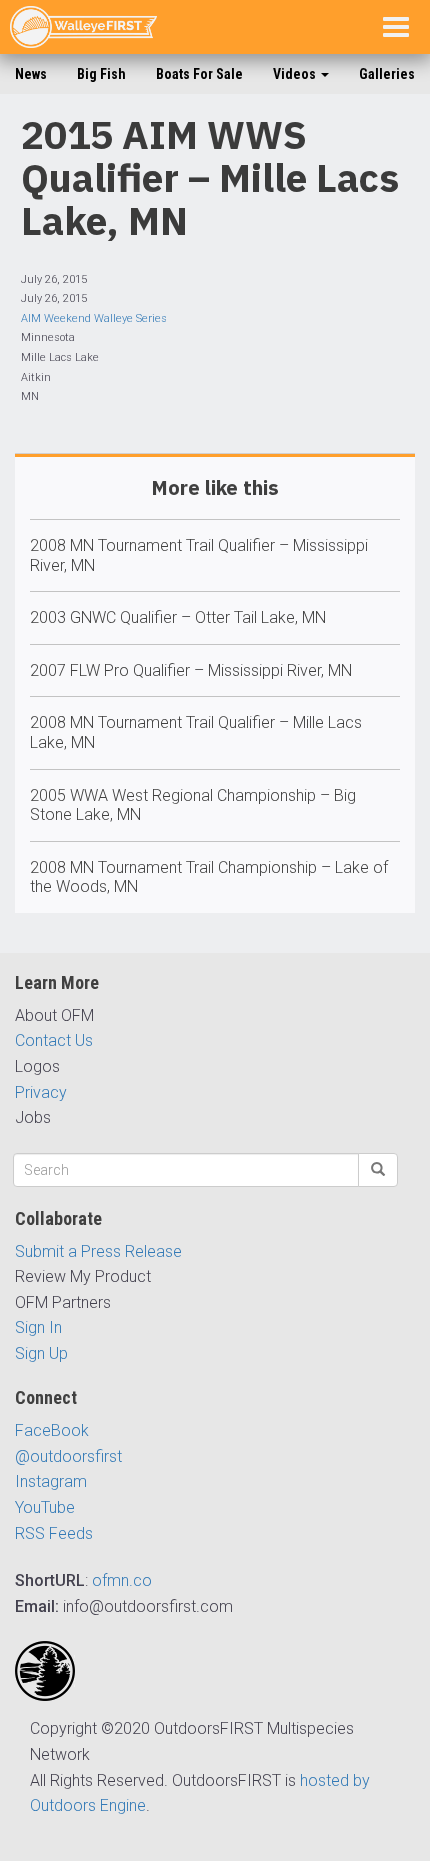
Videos (296, 74)
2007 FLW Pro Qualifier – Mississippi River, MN (191, 670)
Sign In (38, 1327)
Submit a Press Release (98, 1251)
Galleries (387, 74)
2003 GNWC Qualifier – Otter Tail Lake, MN (178, 617)
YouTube (45, 1507)
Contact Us (54, 1040)
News (31, 74)
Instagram (51, 1481)
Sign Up (41, 1353)
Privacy (41, 1092)
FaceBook (52, 1430)
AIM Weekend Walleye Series (94, 318)
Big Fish (101, 74)
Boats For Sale (199, 74)
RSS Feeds (54, 1533)
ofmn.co (122, 1580)
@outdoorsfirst (68, 1456)
